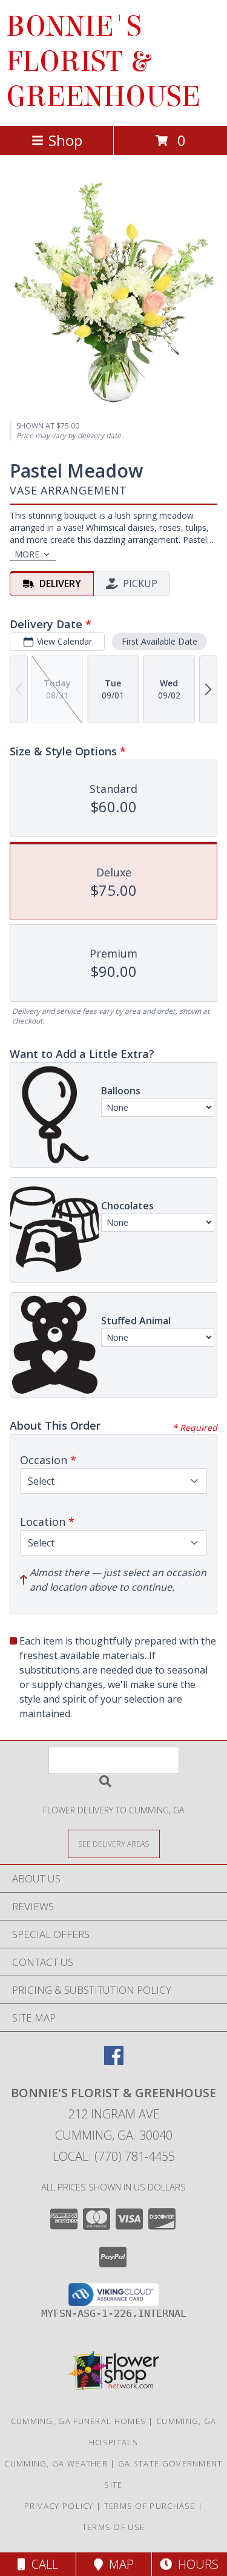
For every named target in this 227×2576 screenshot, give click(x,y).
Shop (65, 140)
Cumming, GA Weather (56, 2463)
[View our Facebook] (114, 2061)
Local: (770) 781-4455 (114, 2156)
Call (42, 2564)
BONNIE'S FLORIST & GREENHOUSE (103, 62)
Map (118, 2564)
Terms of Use (114, 2527)
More (27, 554)
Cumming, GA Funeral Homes (79, 2421)
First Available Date (160, 641)
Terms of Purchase (150, 2506)
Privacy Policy (59, 2506)
